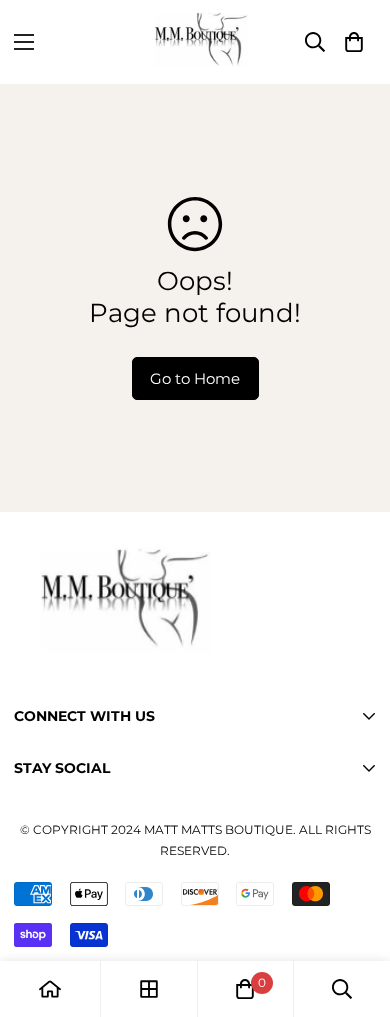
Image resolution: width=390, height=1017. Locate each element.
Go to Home (195, 378)
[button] (354, 42)
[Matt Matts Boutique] (195, 42)
